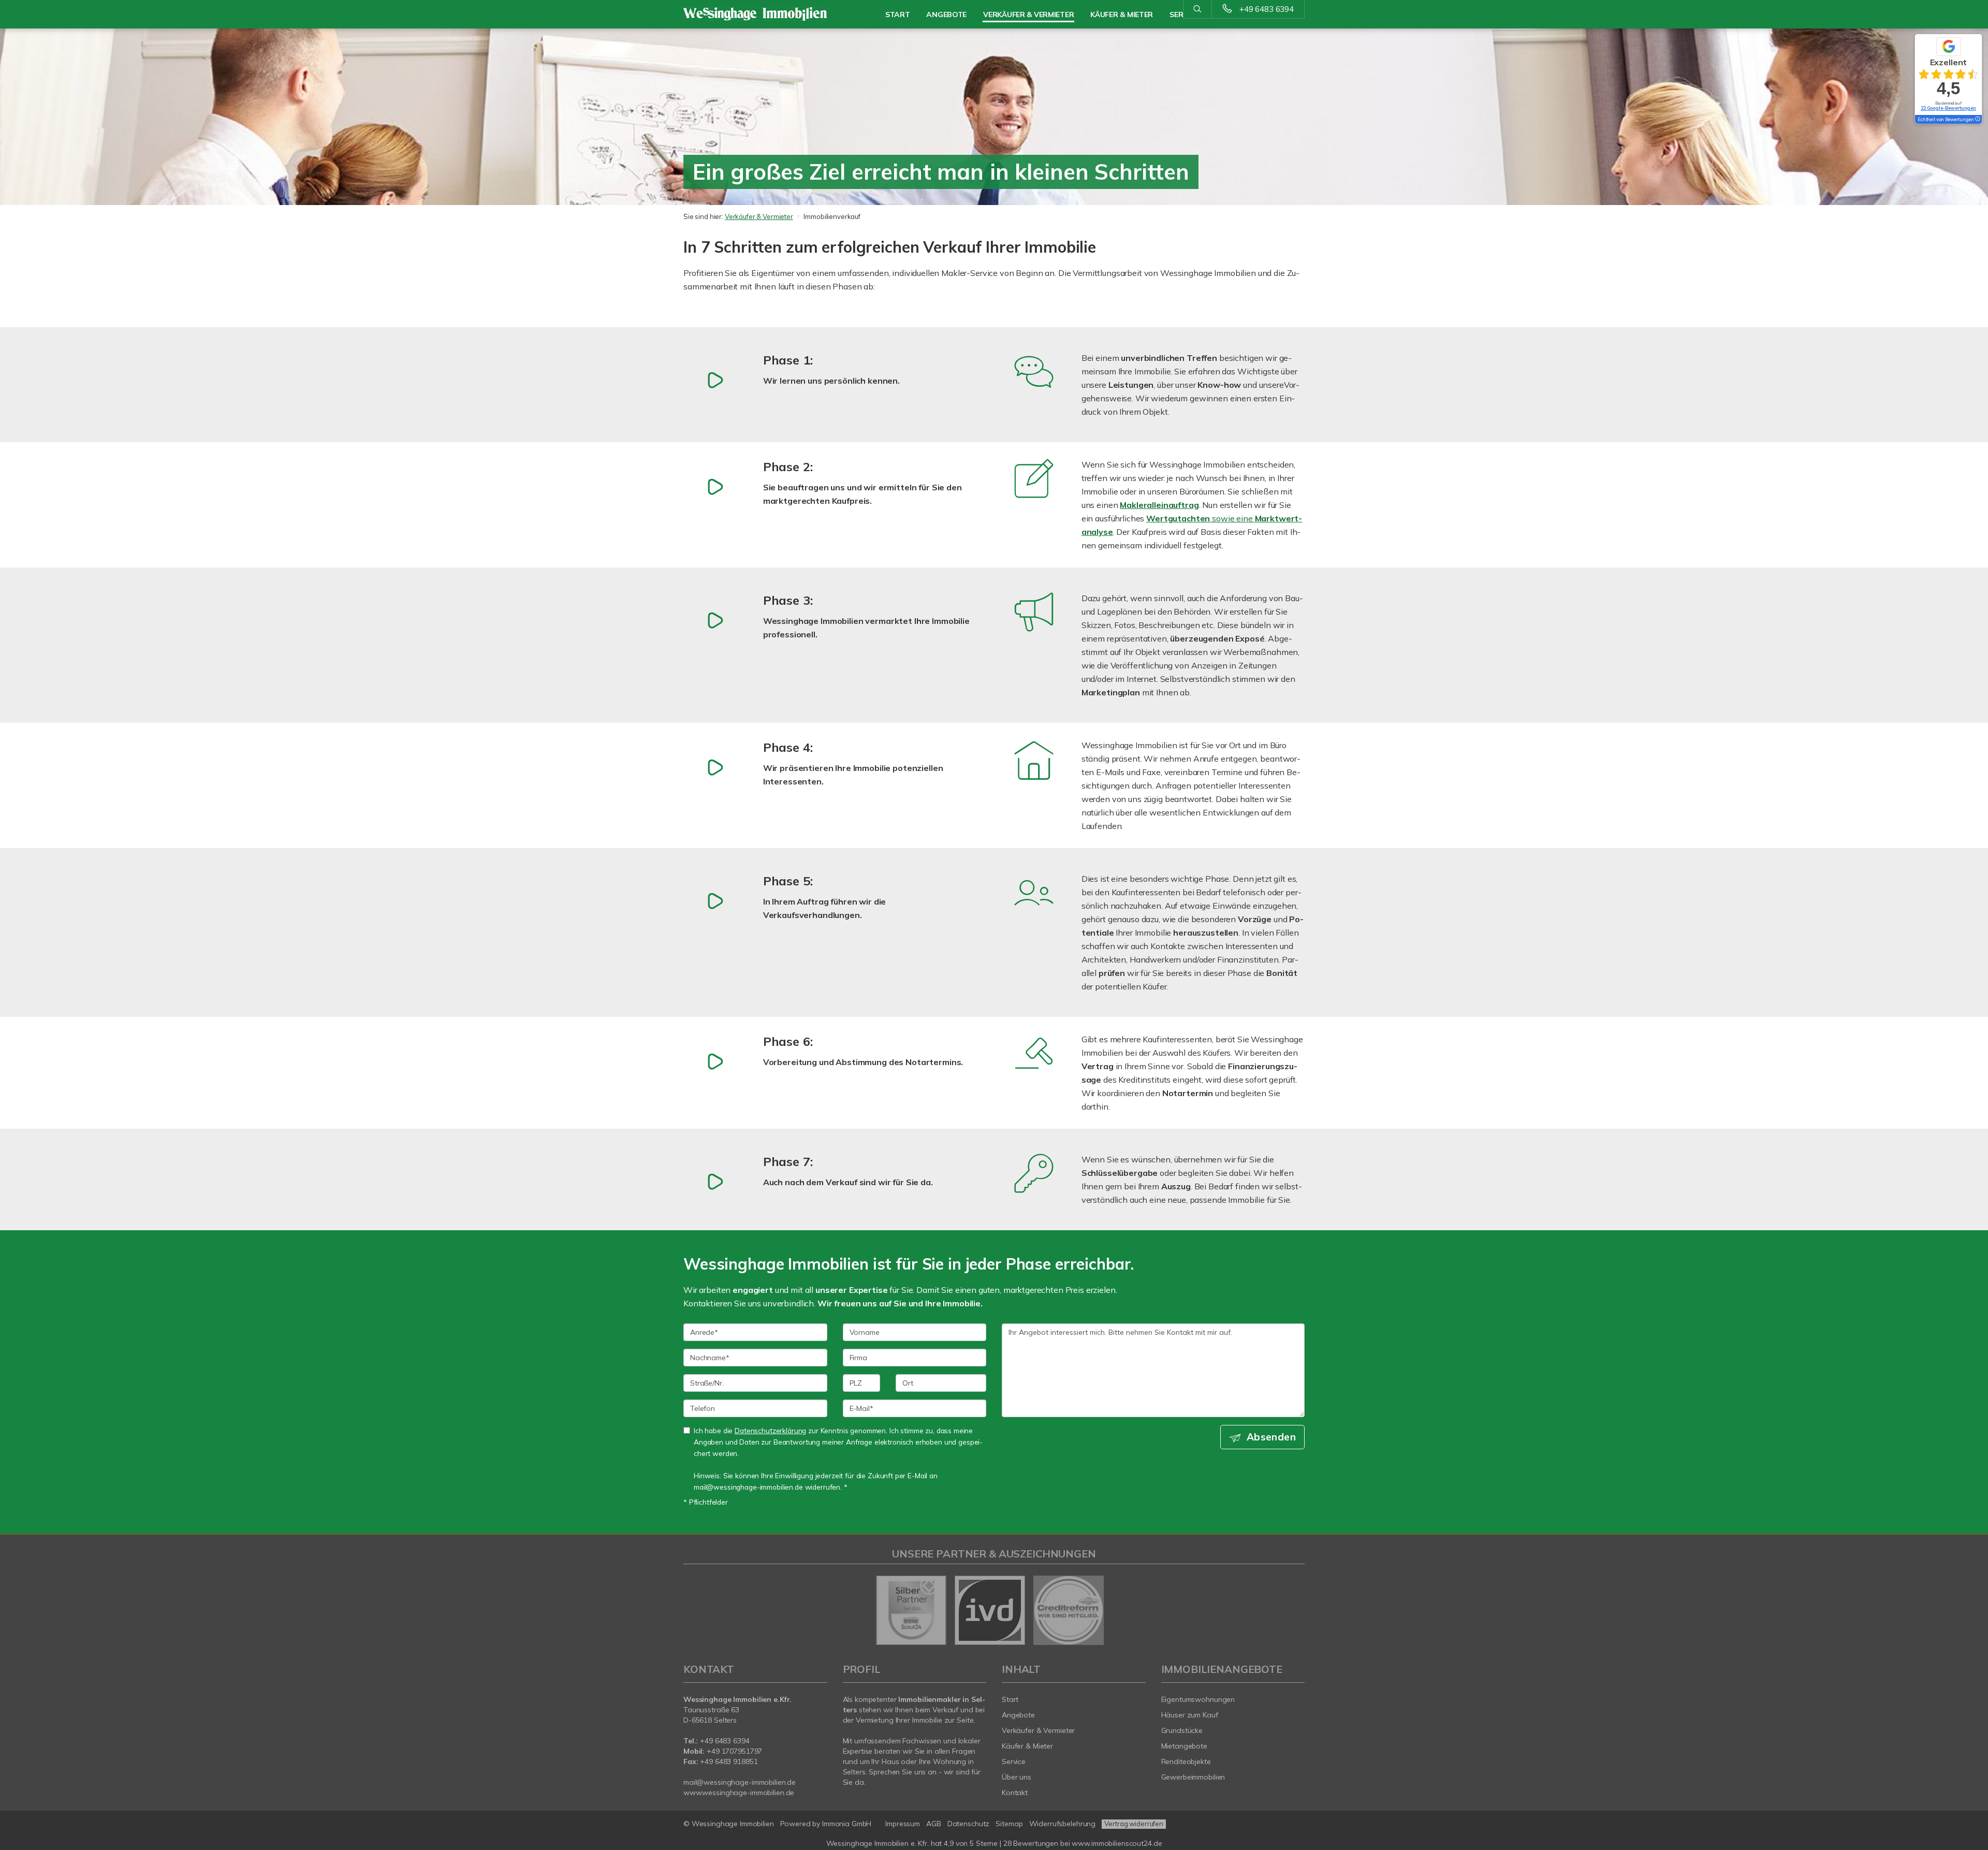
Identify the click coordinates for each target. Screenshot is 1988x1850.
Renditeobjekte (1186, 1761)
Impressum (903, 1824)
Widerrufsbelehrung (1063, 1824)
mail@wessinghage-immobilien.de (740, 1782)
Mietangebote (1185, 1746)
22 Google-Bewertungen (1948, 108)
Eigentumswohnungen (1198, 1699)
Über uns (1017, 1777)
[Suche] (1197, 9)
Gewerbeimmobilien (1193, 1777)
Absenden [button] (1271, 1437)
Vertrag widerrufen (1134, 1824)
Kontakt (1015, 1793)
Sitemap (1009, 1824)
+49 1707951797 (733, 1751)
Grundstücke (1182, 1730)
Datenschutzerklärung (770, 1430)
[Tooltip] (1977, 120)
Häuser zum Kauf (1190, 1715)
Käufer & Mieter (1027, 1746)
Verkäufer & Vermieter (759, 216)
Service (1014, 1761)
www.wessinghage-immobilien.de (739, 1793)
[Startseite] (755, 14)
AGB (934, 1824)
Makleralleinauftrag (1159, 505)
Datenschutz (969, 1824)
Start (898, 14)
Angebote (946, 14)
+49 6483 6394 (1267, 9)
